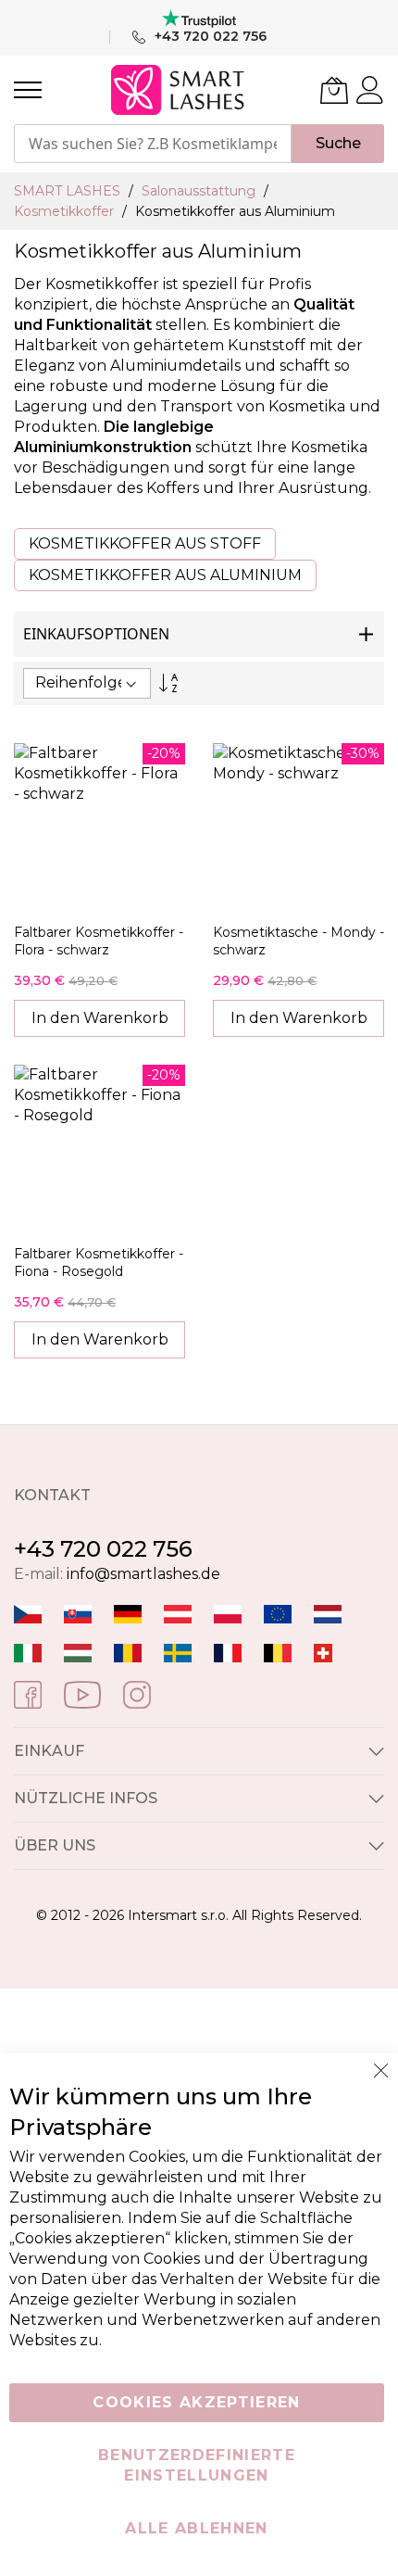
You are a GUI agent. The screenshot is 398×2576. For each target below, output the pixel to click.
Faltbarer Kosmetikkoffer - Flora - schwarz (99, 941)
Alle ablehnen (197, 2528)
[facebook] (28, 1693)
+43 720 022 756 (103, 1549)
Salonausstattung (200, 191)
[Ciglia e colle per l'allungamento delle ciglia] (28, 1652)
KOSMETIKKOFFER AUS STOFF (145, 543)
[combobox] (153, 144)
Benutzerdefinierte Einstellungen (197, 2465)
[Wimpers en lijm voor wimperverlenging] (328, 1613)
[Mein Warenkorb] (334, 90)
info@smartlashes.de (143, 1574)
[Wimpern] (178, 1613)
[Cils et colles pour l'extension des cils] (228, 1652)
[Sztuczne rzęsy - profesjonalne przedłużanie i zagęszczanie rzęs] (228, 1613)
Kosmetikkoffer (66, 211)
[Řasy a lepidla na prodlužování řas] (28, 1613)
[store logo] (179, 90)
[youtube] (82, 1693)
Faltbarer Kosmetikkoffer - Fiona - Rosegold (99, 1263)
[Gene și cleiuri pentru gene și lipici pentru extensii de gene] (128, 1652)
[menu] (28, 90)
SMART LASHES (69, 191)
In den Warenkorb (100, 1018)
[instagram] (137, 1693)
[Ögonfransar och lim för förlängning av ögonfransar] (178, 1652)
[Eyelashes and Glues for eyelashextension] (278, 1613)
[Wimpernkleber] (128, 1613)
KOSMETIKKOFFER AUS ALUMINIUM (165, 575)
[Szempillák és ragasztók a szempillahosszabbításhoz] (78, 1652)
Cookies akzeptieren (197, 2402)
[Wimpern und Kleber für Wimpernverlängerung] (323, 1652)
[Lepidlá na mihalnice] (78, 1613)
